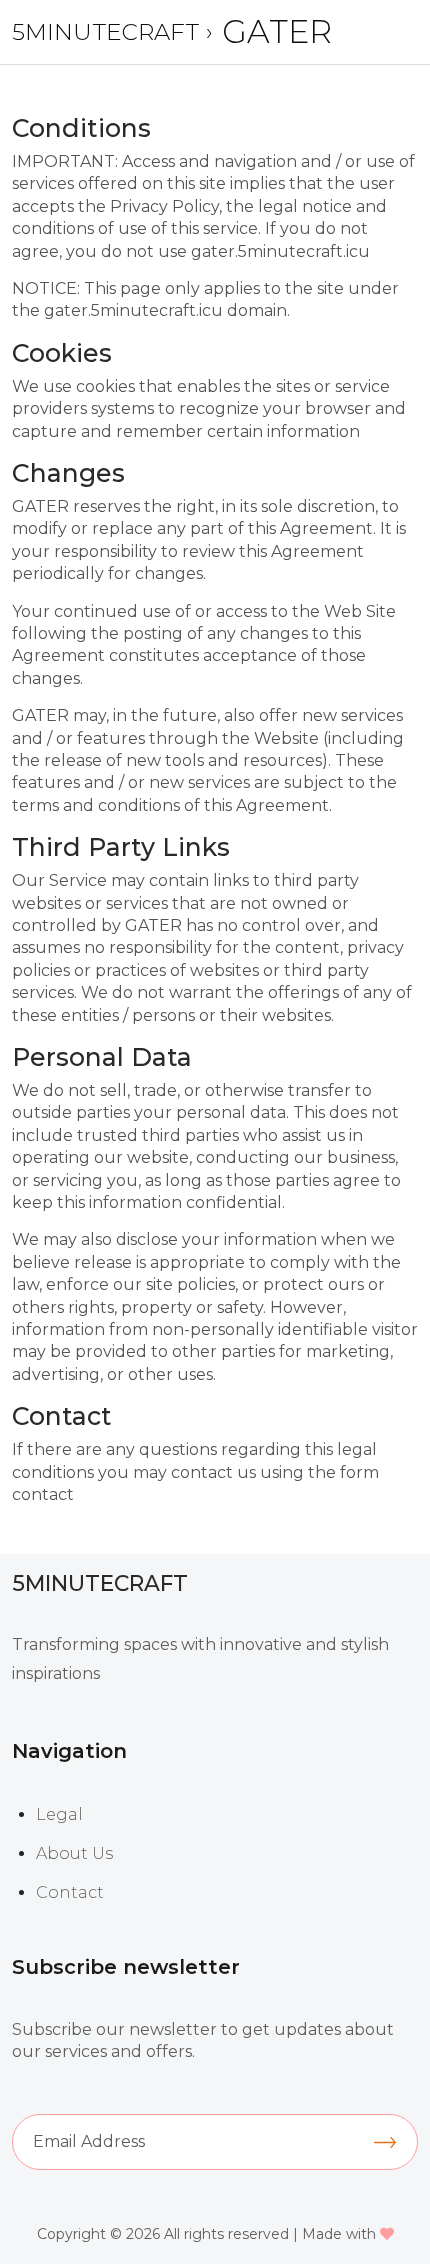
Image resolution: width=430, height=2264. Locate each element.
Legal (59, 1814)
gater (277, 31)
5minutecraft (105, 32)
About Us (74, 1853)
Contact (70, 1892)
